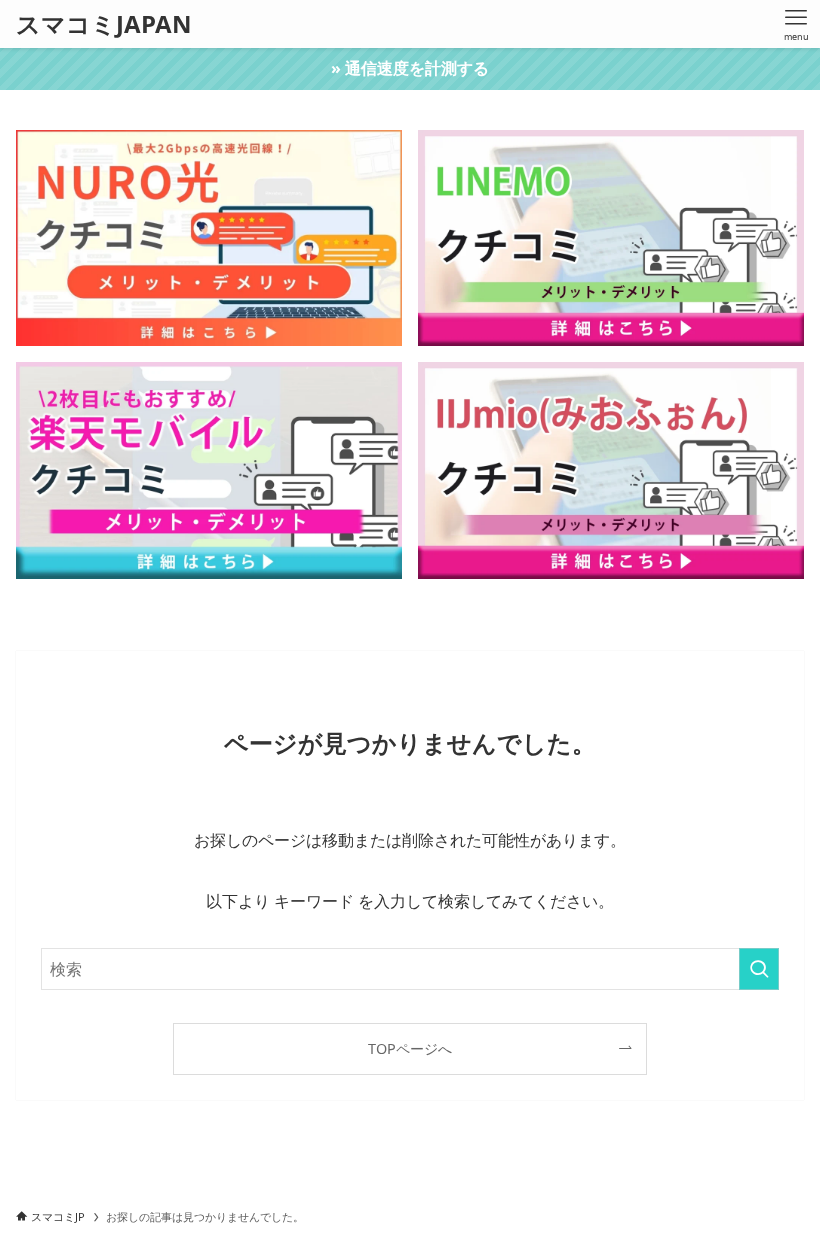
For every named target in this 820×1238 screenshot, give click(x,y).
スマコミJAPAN (104, 24)
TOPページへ (410, 1048)
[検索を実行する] (759, 969)
